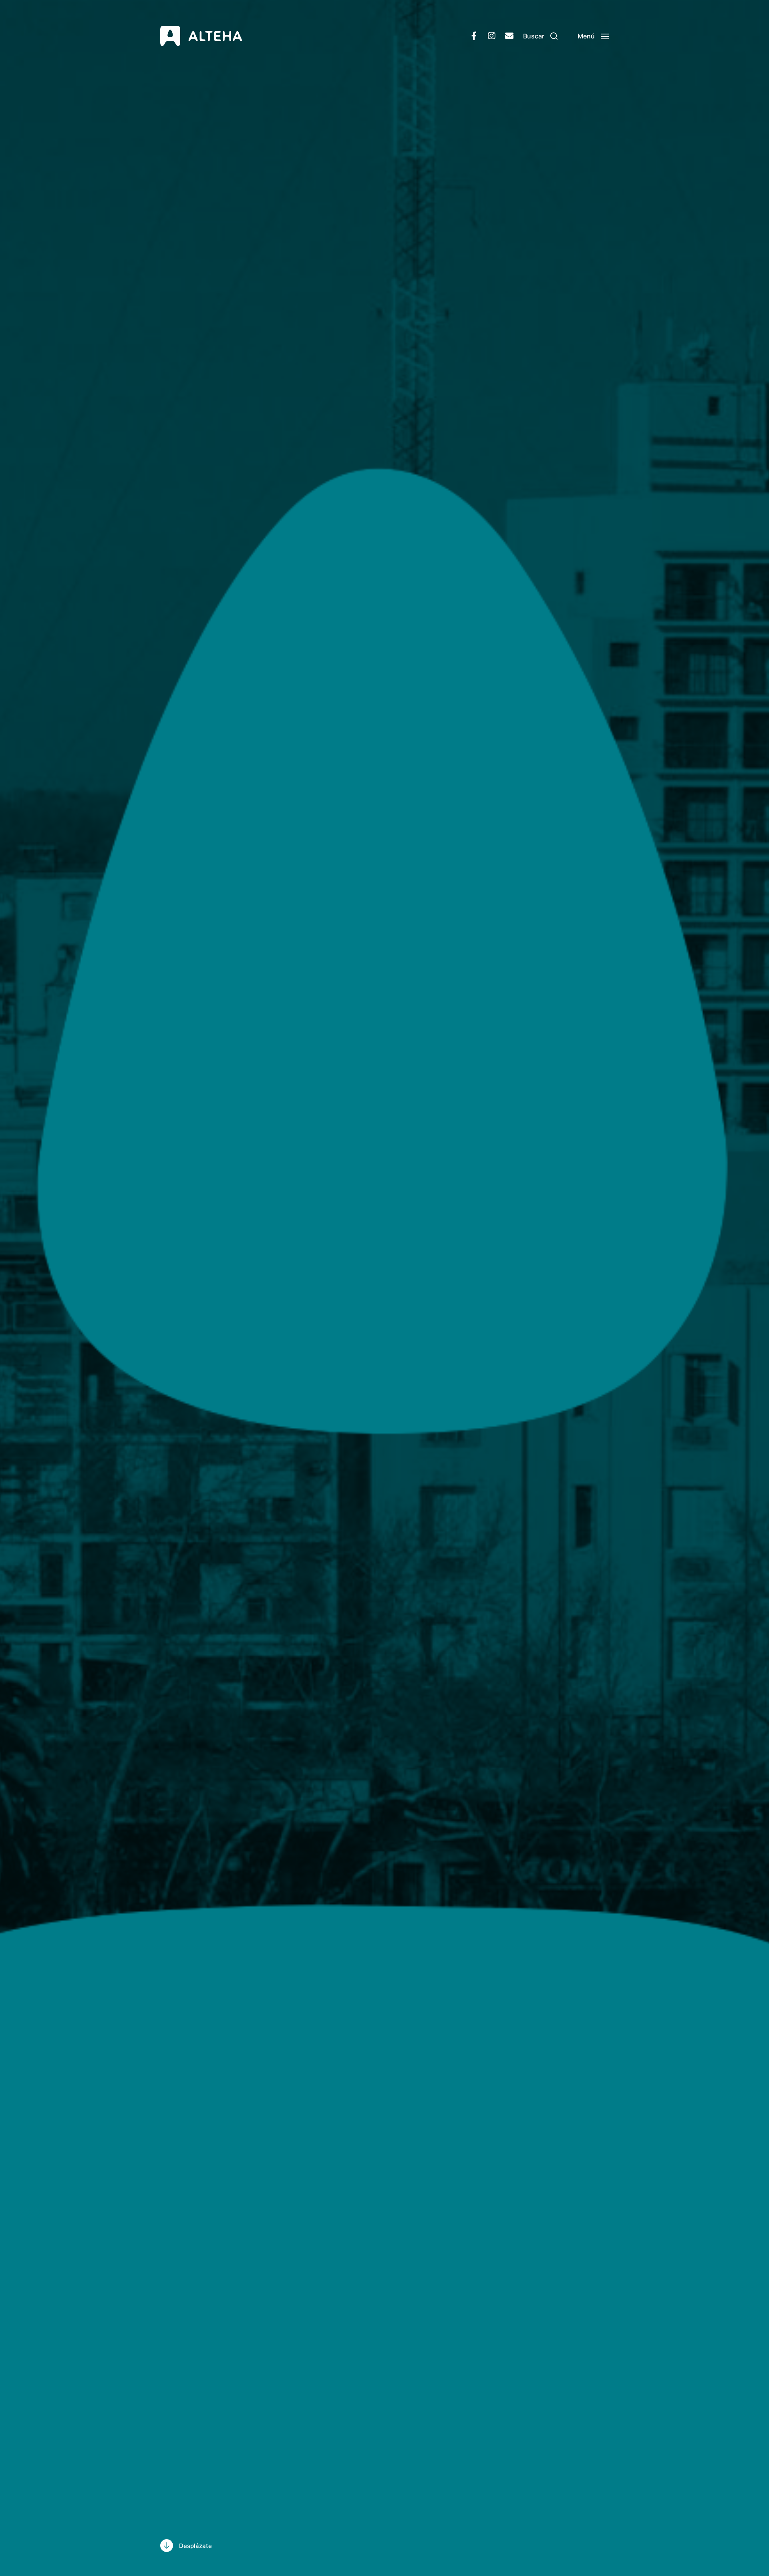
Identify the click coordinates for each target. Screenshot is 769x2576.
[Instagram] (491, 36)
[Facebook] (474, 36)
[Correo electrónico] (509, 36)
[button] (540, 36)
